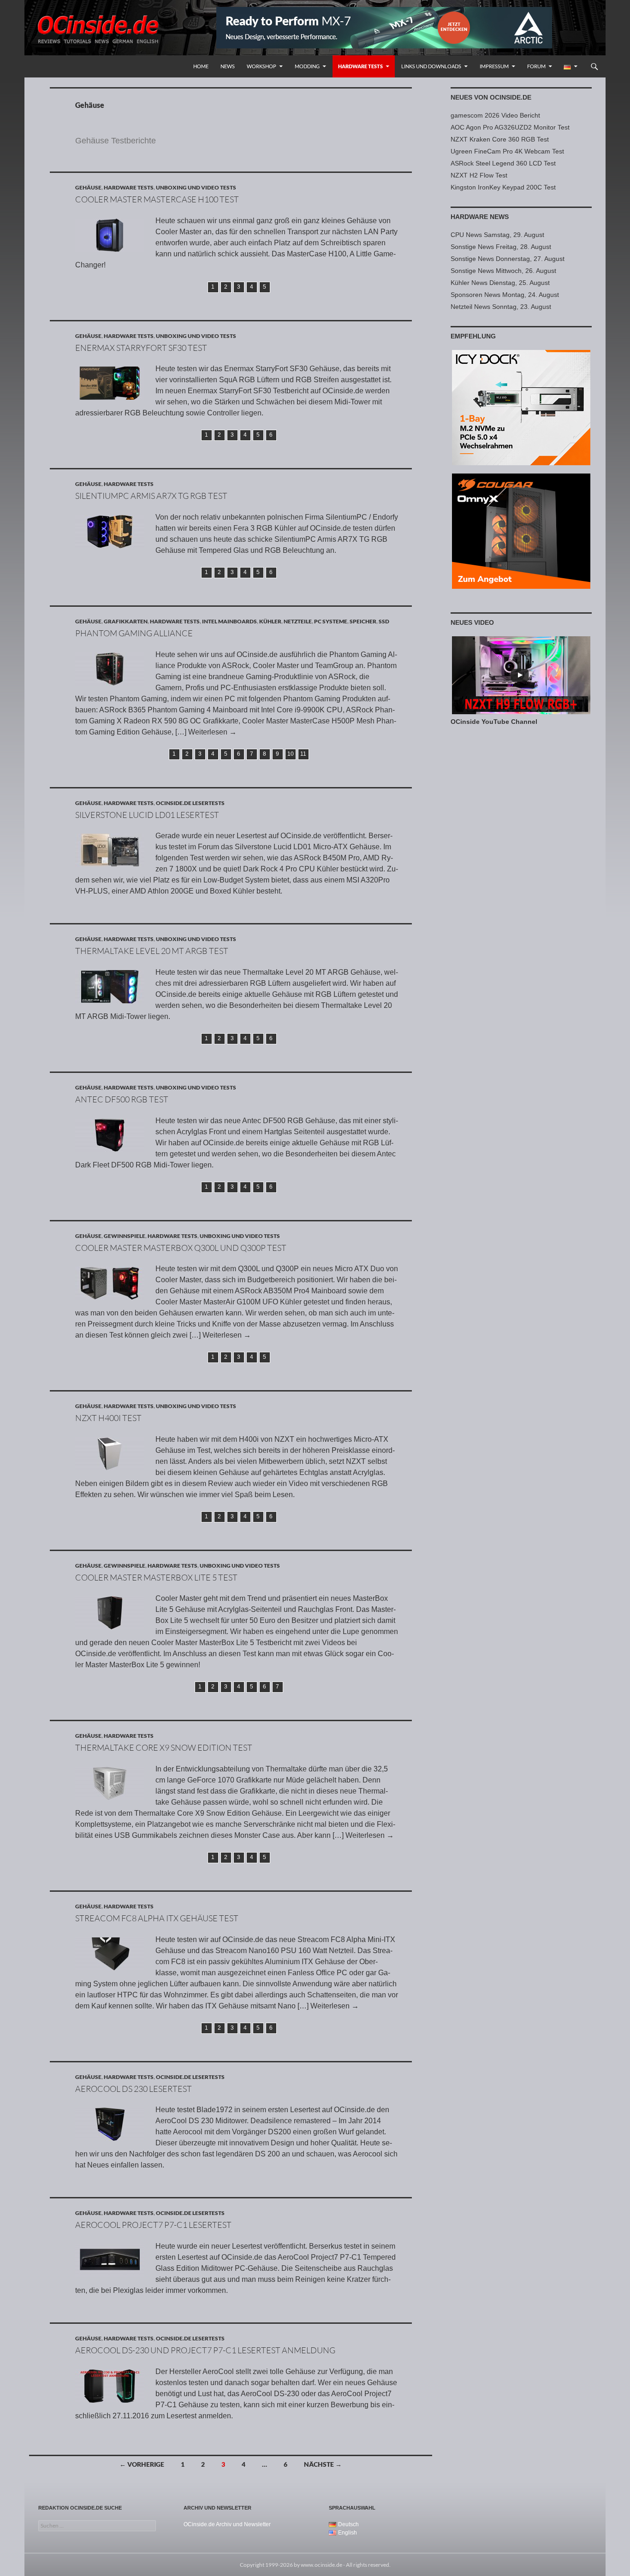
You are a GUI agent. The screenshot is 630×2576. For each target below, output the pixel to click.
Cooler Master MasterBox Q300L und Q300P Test (181, 1248)
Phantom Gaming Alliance (134, 633)
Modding (307, 66)
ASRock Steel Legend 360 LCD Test (503, 163)
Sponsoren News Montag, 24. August (505, 295)
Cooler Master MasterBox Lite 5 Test (156, 1577)
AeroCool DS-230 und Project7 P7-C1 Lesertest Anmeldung (205, 2350)
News (228, 66)
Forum (536, 66)
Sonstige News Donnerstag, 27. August (508, 259)
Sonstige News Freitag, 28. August (501, 247)
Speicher (363, 621)
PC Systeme (331, 621)
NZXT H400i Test (108, 1418)
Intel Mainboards (229, 621)
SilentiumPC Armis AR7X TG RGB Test (151, 496)
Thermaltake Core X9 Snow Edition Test (164, 1747)
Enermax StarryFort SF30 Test (141, 348)
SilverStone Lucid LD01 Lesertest (147, 815)
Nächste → (323, 2464)
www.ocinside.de (321, 2565)
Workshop (262, 66)
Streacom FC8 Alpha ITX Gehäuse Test (157, 1918)
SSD (384, 621)
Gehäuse (88, 187)
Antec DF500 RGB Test (122, 1099)
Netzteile (298, 621)
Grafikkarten (126, 621)
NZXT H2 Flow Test (479, 175)
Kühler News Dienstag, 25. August (500, 283)
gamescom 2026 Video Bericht (495, 115)
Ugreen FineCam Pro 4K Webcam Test (507, 151)
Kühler (270, 621)
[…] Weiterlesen (206, 732)
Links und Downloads (431, 66)
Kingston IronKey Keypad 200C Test (503, 187)
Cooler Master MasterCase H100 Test (157, 199)
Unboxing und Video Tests (196, 187)
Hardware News (480, 217)
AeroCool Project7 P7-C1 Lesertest (153, 2225)
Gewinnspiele (125, 1236)
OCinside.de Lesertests (190, 803)
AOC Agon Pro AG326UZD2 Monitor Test (510, 127)
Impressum (494, 66)
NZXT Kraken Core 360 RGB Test (500, 139)
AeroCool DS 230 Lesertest (134, 2089)
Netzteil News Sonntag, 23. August (501, 307)
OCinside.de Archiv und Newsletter (227, 2524)
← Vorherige (142, 2464)
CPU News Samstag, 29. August (497, 235)
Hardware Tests (360, 66)
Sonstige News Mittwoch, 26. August (503, 271)
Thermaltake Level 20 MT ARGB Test (152, 951)
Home (201, 66)
